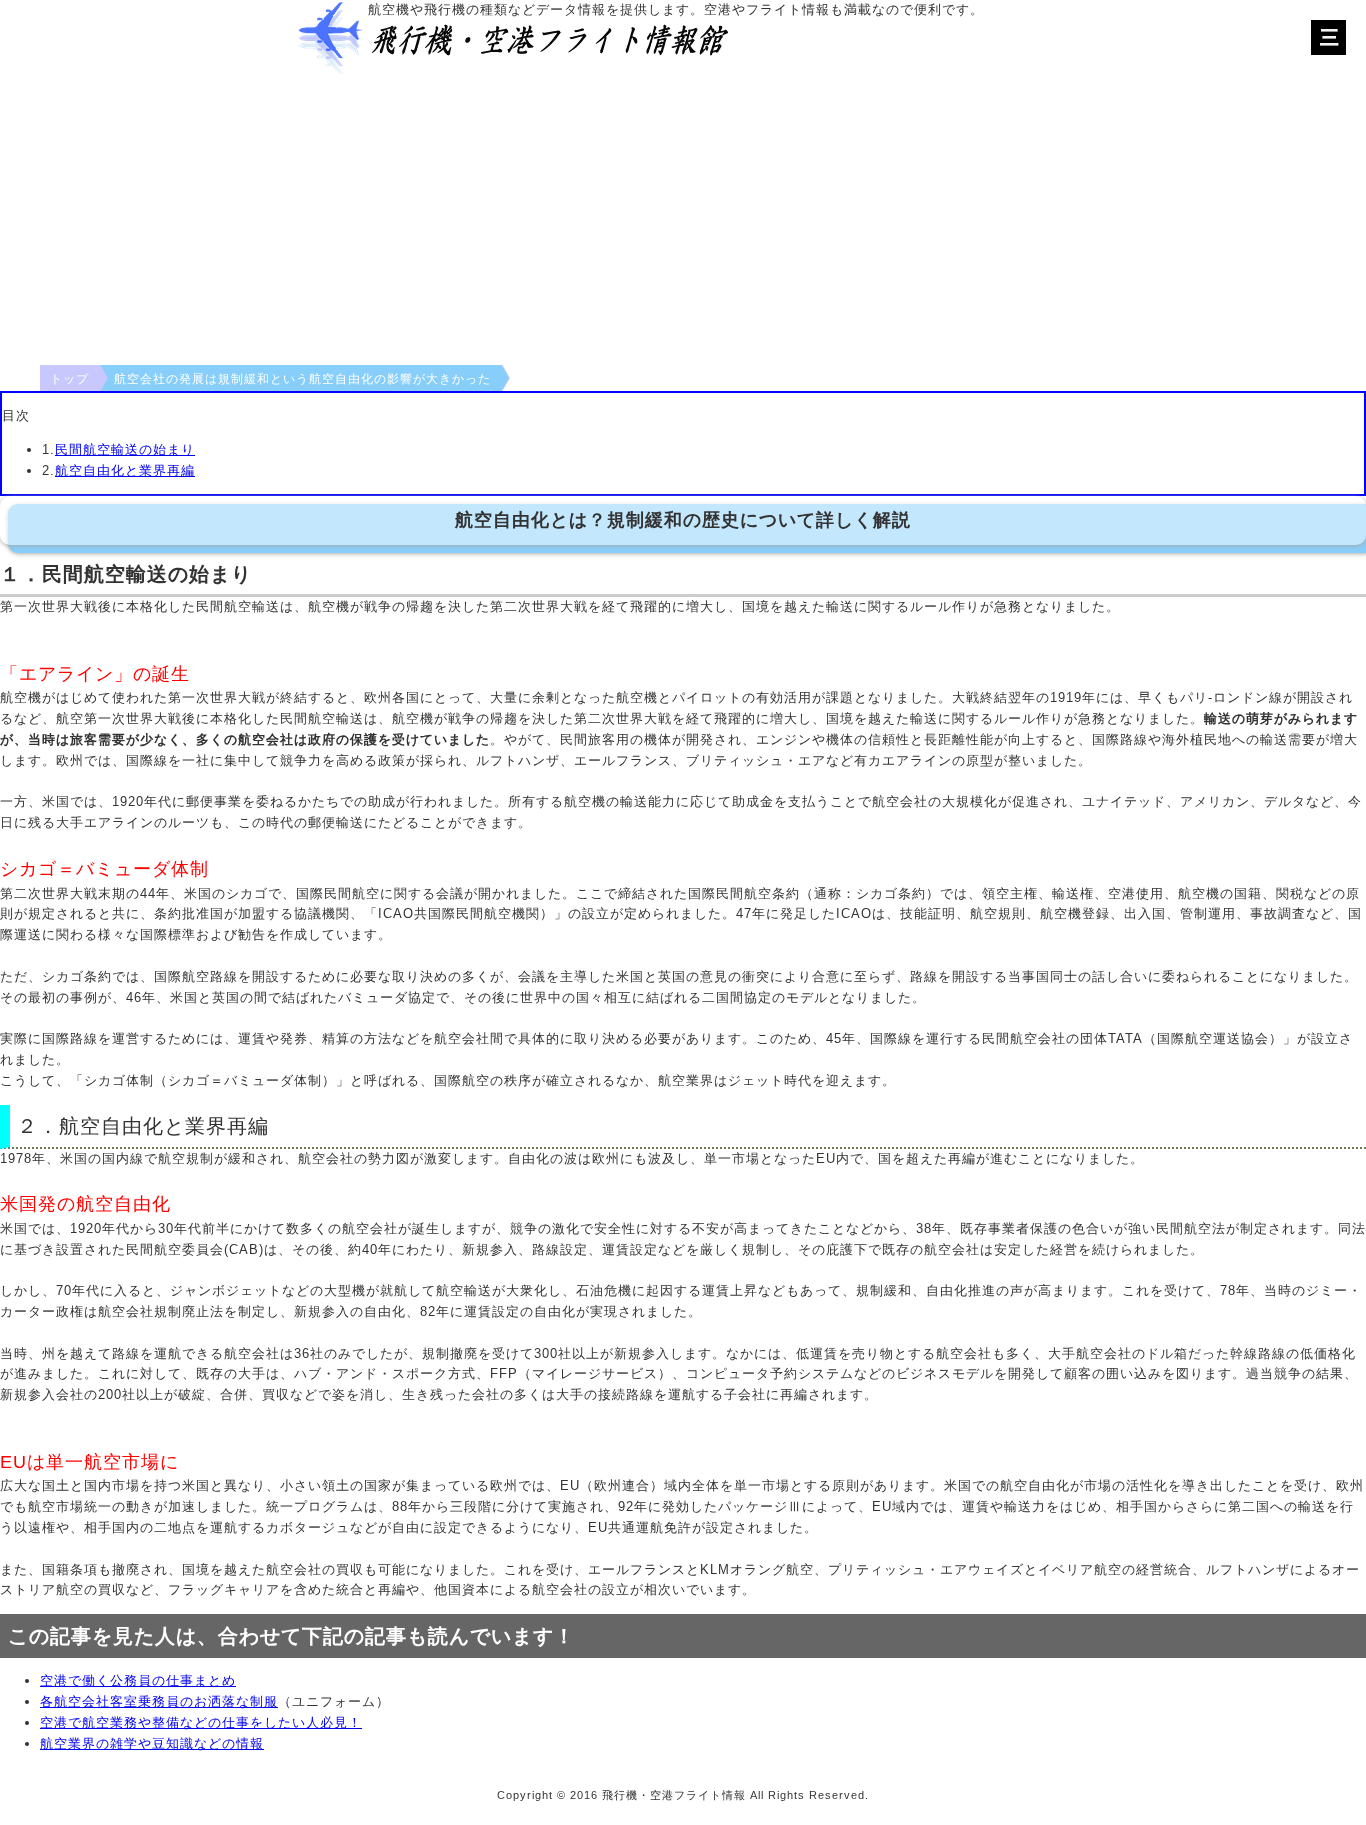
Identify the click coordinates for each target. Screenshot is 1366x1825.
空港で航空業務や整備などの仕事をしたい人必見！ (201, 1722)
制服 (264, 1701)
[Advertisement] (683, 215)
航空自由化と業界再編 (125, 470)
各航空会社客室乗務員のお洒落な (145, 1701)
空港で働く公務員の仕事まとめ (138, 1680)
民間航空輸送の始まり (125, 449)
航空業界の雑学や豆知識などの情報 (152, 1743)
